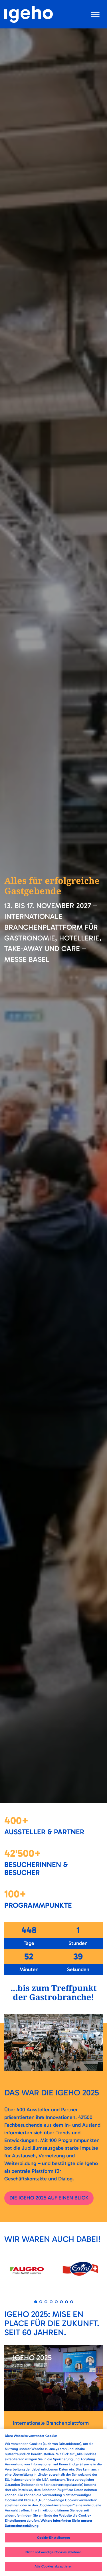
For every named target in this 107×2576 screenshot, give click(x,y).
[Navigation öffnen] (95, 14)
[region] (53, 2503)
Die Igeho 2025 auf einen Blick (49, 2198)
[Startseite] (29, 14)
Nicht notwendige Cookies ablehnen (54, 2552)
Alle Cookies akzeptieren (53, 2566)
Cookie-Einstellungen (53, 2538)
